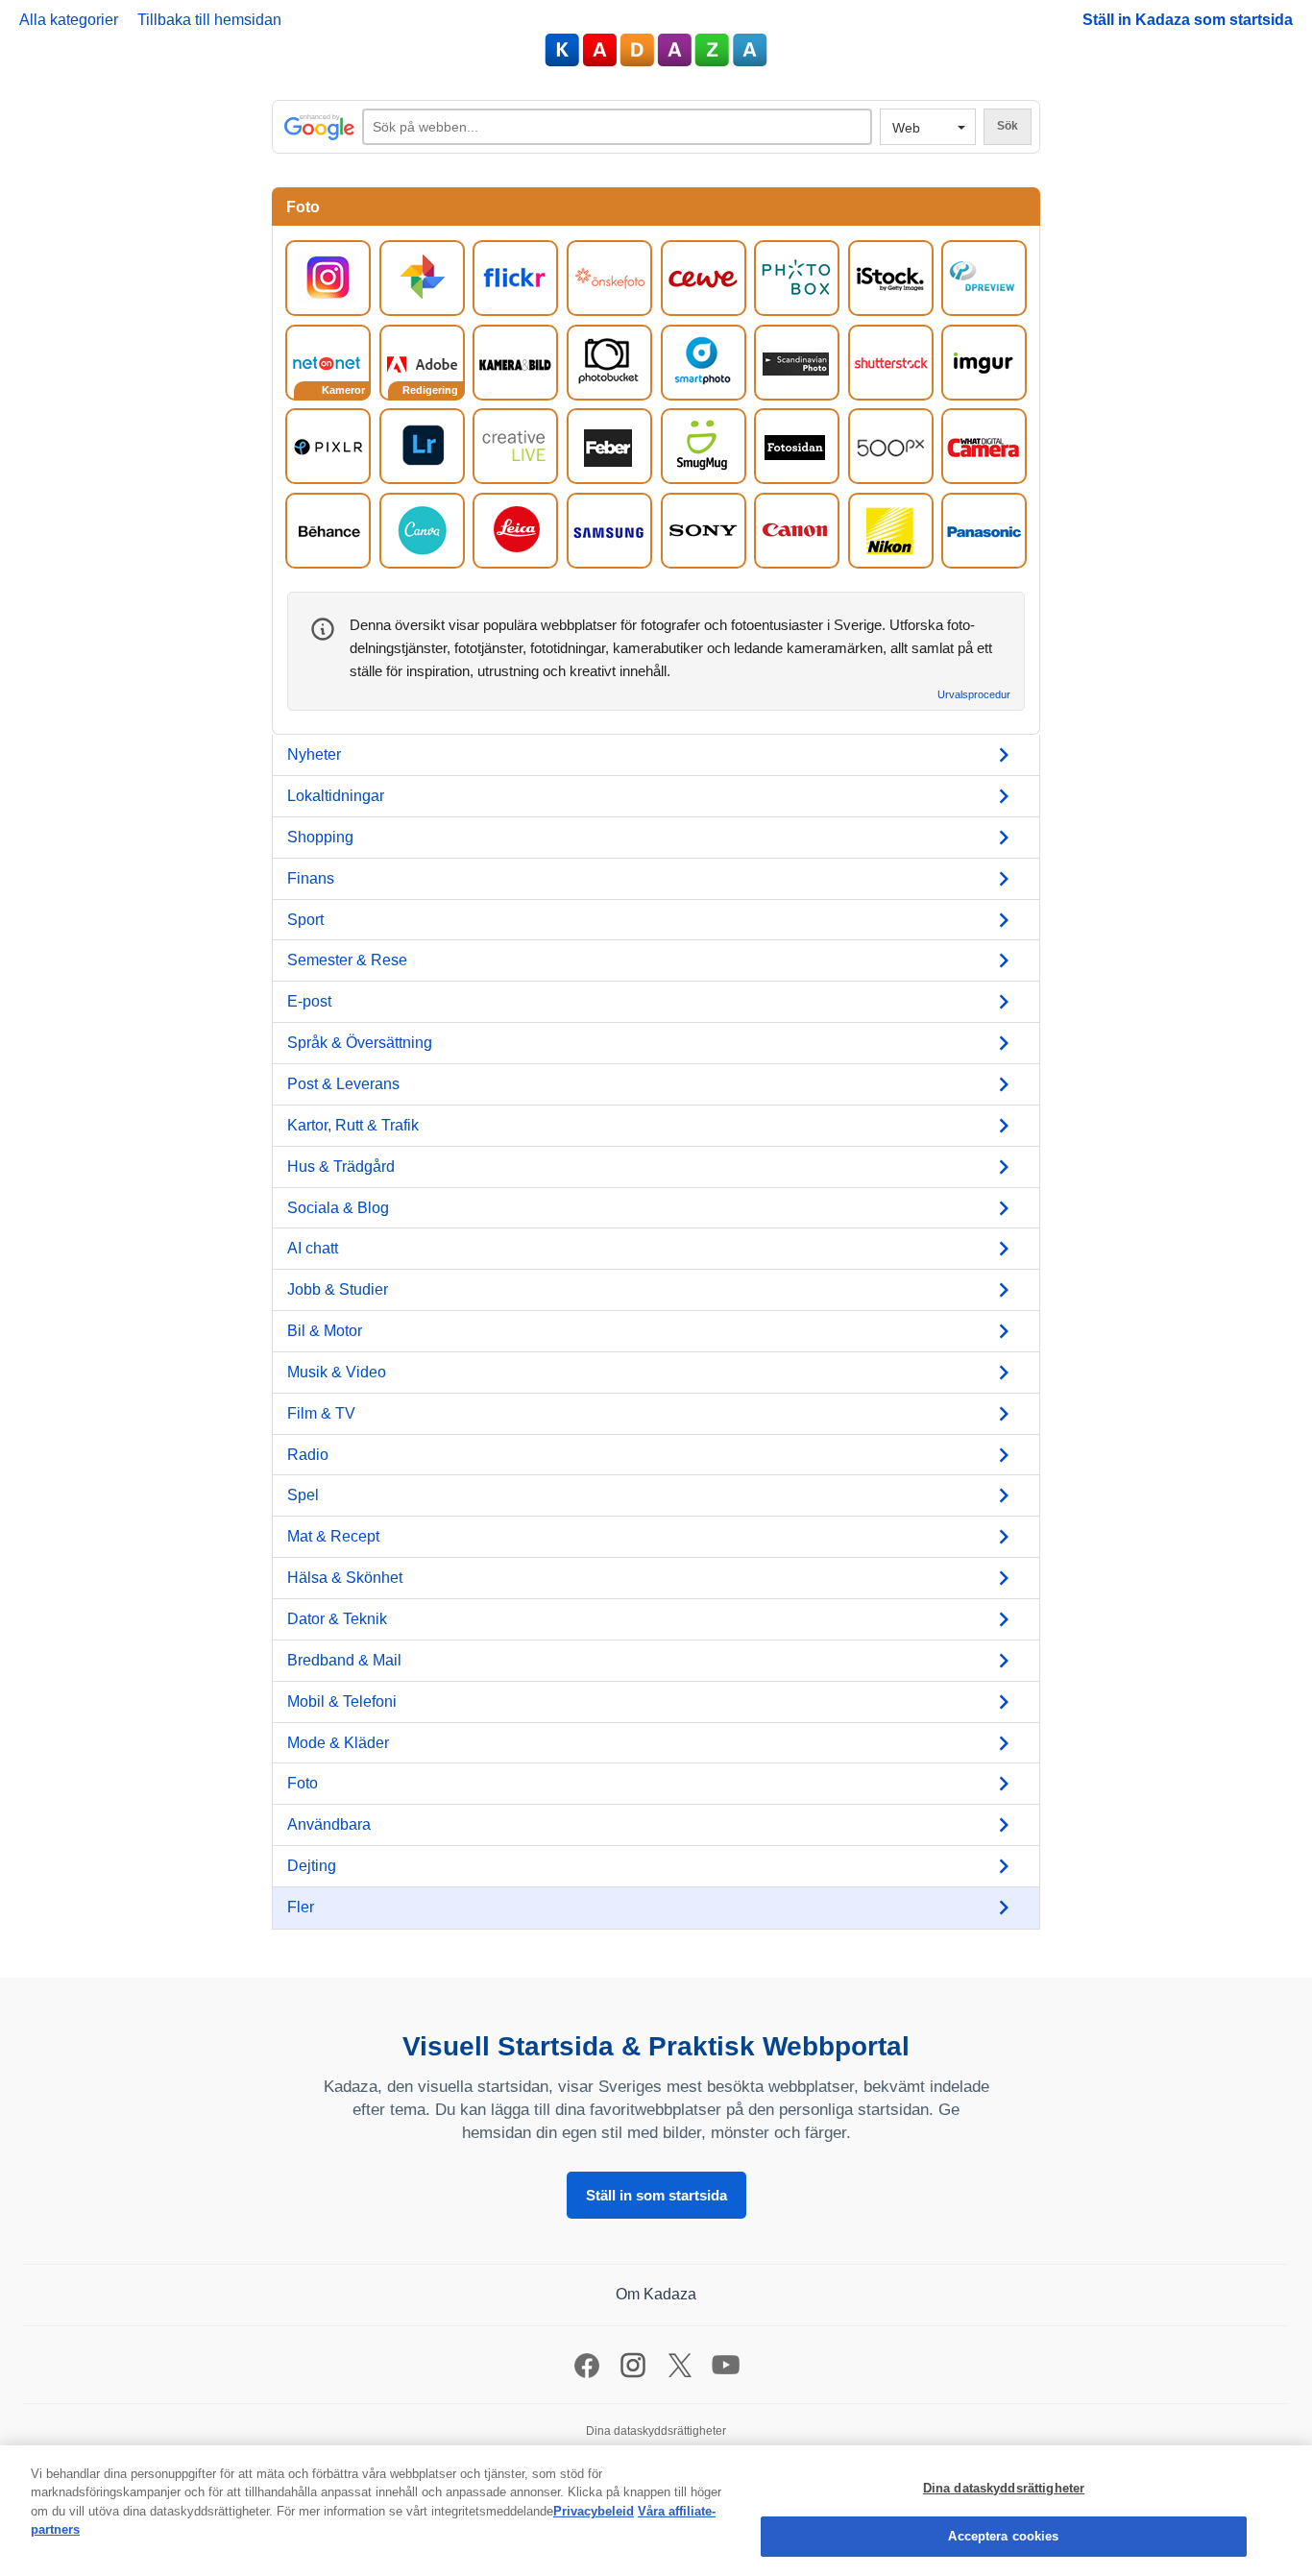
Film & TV (321, 1413)
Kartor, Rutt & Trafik (353, 1125)
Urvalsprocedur (974, 695)
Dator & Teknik (337, 1619)
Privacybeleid (594, 2511)
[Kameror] (328, 362)
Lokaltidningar (336, 796)
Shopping (320, 837)
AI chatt (313, 1248)
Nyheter (314, 754)
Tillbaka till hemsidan (209, 20)
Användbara (329, 1824)
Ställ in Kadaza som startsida (1188, 20)
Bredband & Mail (344, 1660)
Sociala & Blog (338, 1208)
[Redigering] (422, 362)
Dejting (312, 1866)
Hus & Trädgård (341, 1166)
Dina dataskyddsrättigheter (1004, 2488)
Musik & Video (337, 1372)
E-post (309, 1001)
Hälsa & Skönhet (345, 1578)
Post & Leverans (343, 1084)
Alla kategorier (69, 20)
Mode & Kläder (338, 1743)
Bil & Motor (325, 1331)
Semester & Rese (347, 960)
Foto (303, 1783)
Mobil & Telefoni (342, 1701)
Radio (308, 1455)
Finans (311, 878)
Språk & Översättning (360, 1043)
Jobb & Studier (338, 1289)
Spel (303, 1495)
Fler (301, 1907)
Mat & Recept (333, 1536)
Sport (305, 920)
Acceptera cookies (1003, 2536)
